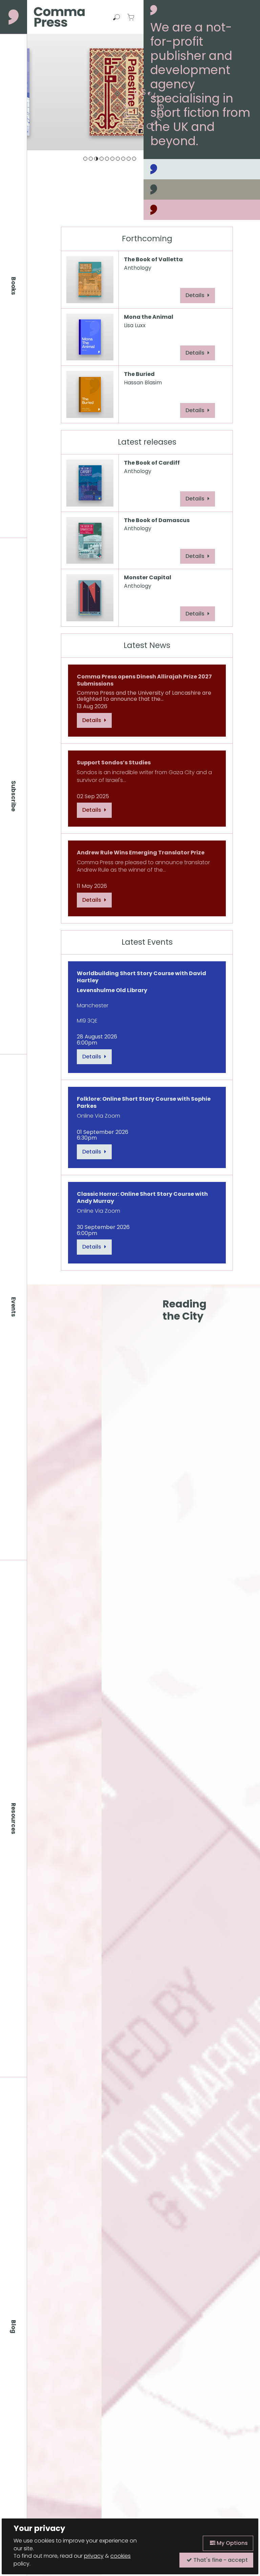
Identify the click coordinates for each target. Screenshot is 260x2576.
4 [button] (102, 159)
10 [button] (134, 159)
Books (14, 286)
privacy (94, 2556)
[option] (85, 92)
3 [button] (96, 159)
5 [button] (107, 159)
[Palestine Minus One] (85, 92)
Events (14, 1307)
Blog (14, 2327)
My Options (232, 2543)
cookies (121, 2556)
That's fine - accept (220, 2560)
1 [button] (85, 159)
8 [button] (123, 159)
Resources (14, 1819)
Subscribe (14, 796)
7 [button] (118, 159)
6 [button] (112, 159)
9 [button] (129, 159)
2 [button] (91, 159)
